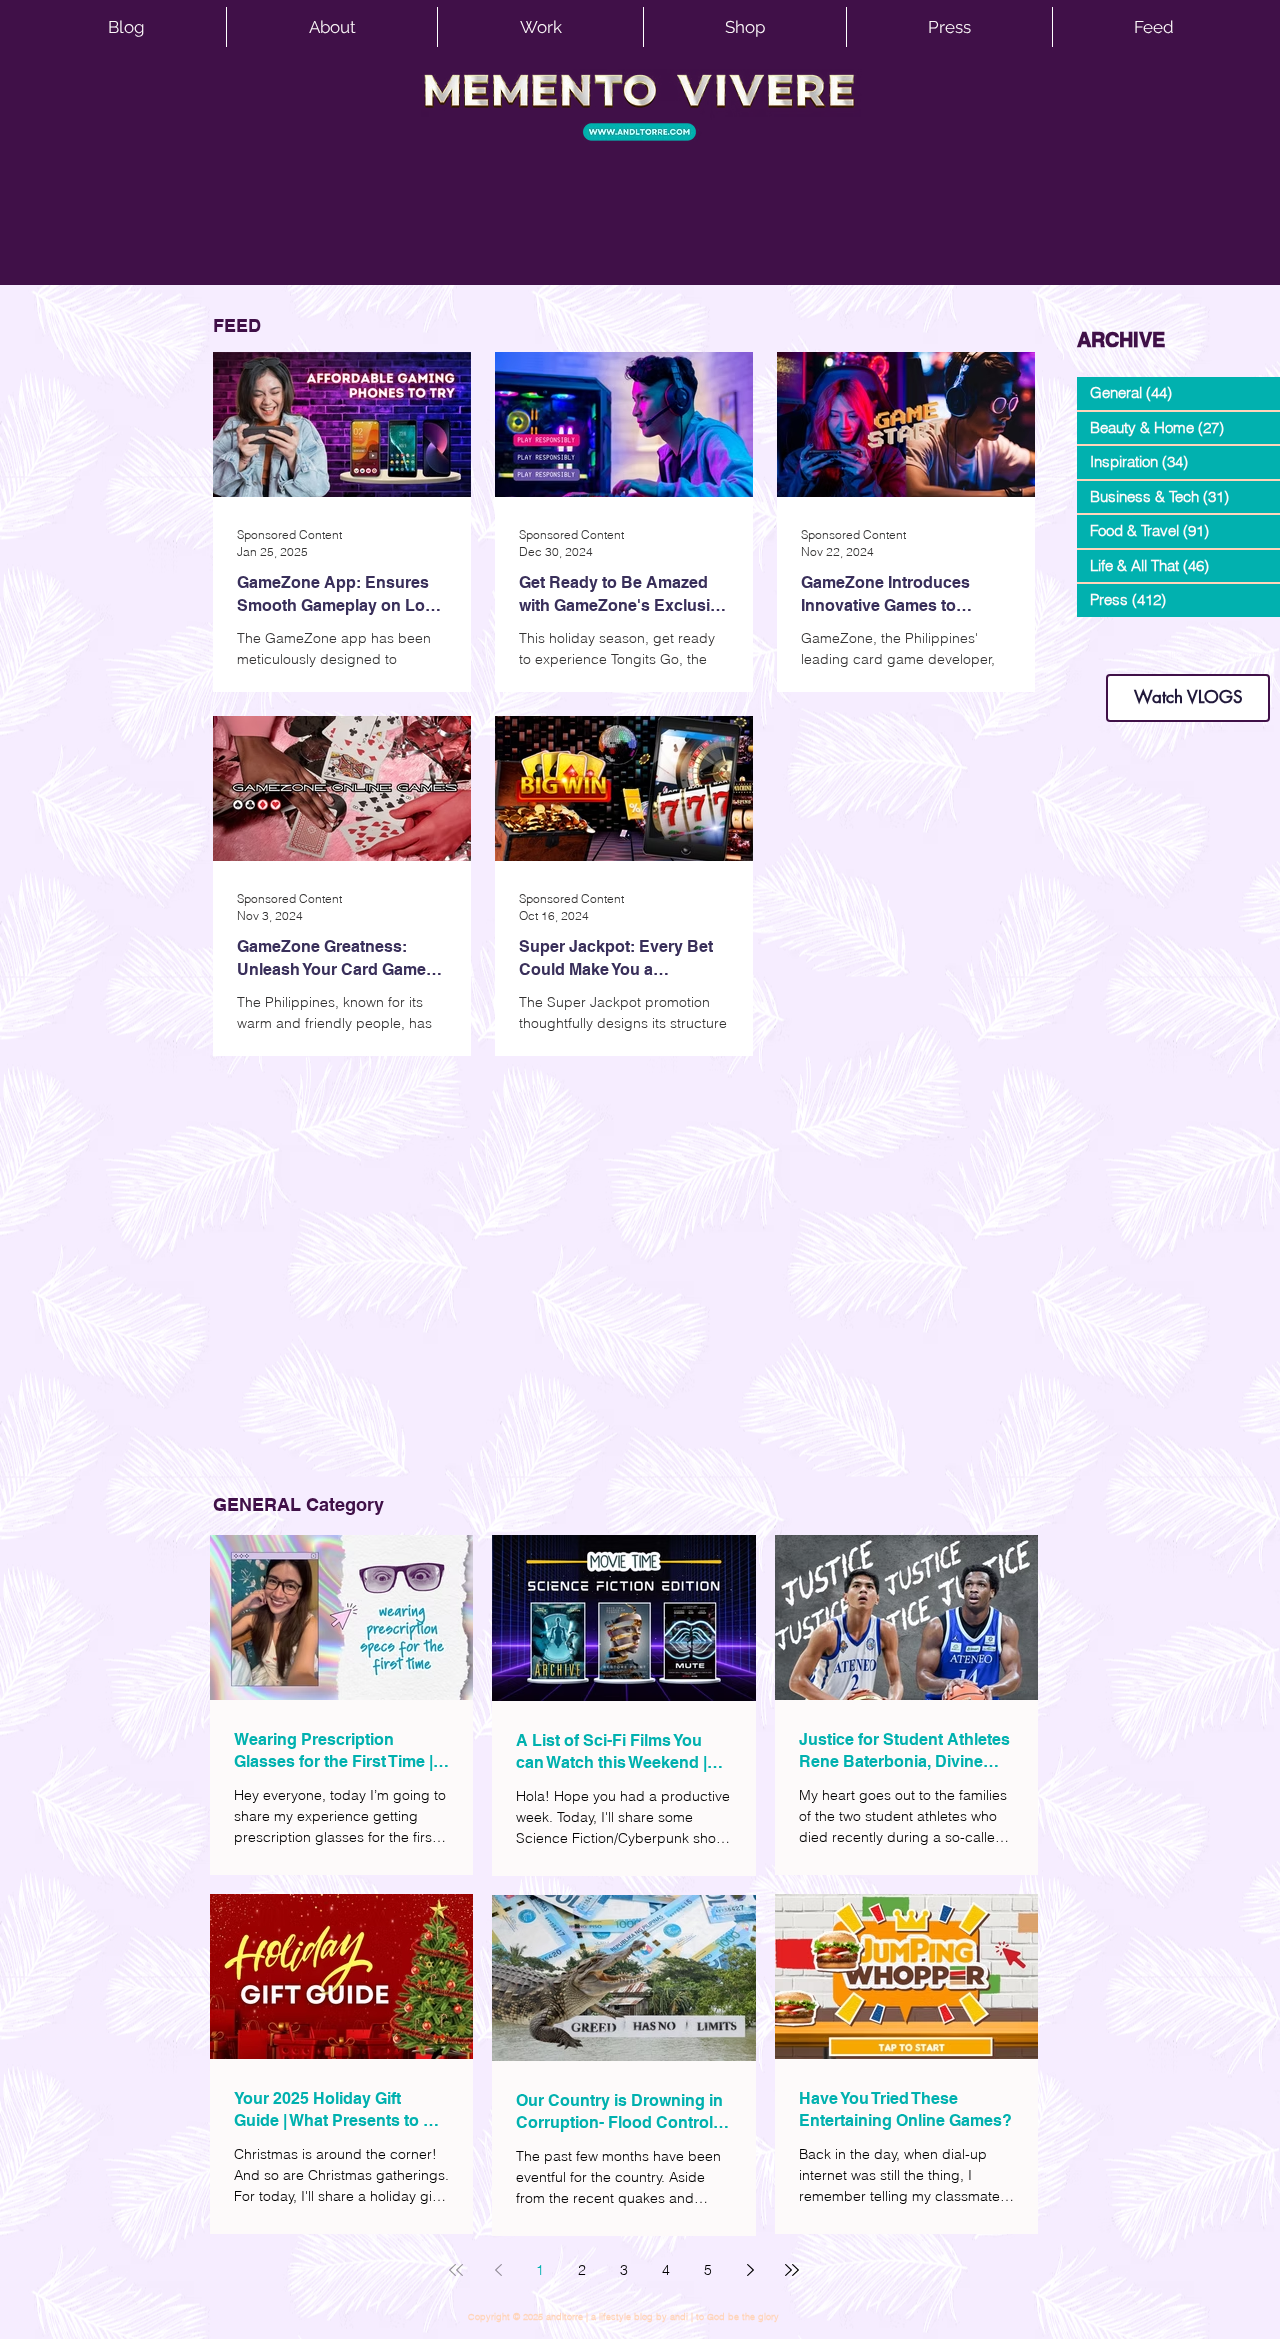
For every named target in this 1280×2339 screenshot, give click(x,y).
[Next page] (750, 2270)
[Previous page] (498, 2270)
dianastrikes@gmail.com (1188, 639)
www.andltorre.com (1124, 654)
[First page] (456, 2270)
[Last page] (792, 2270)
